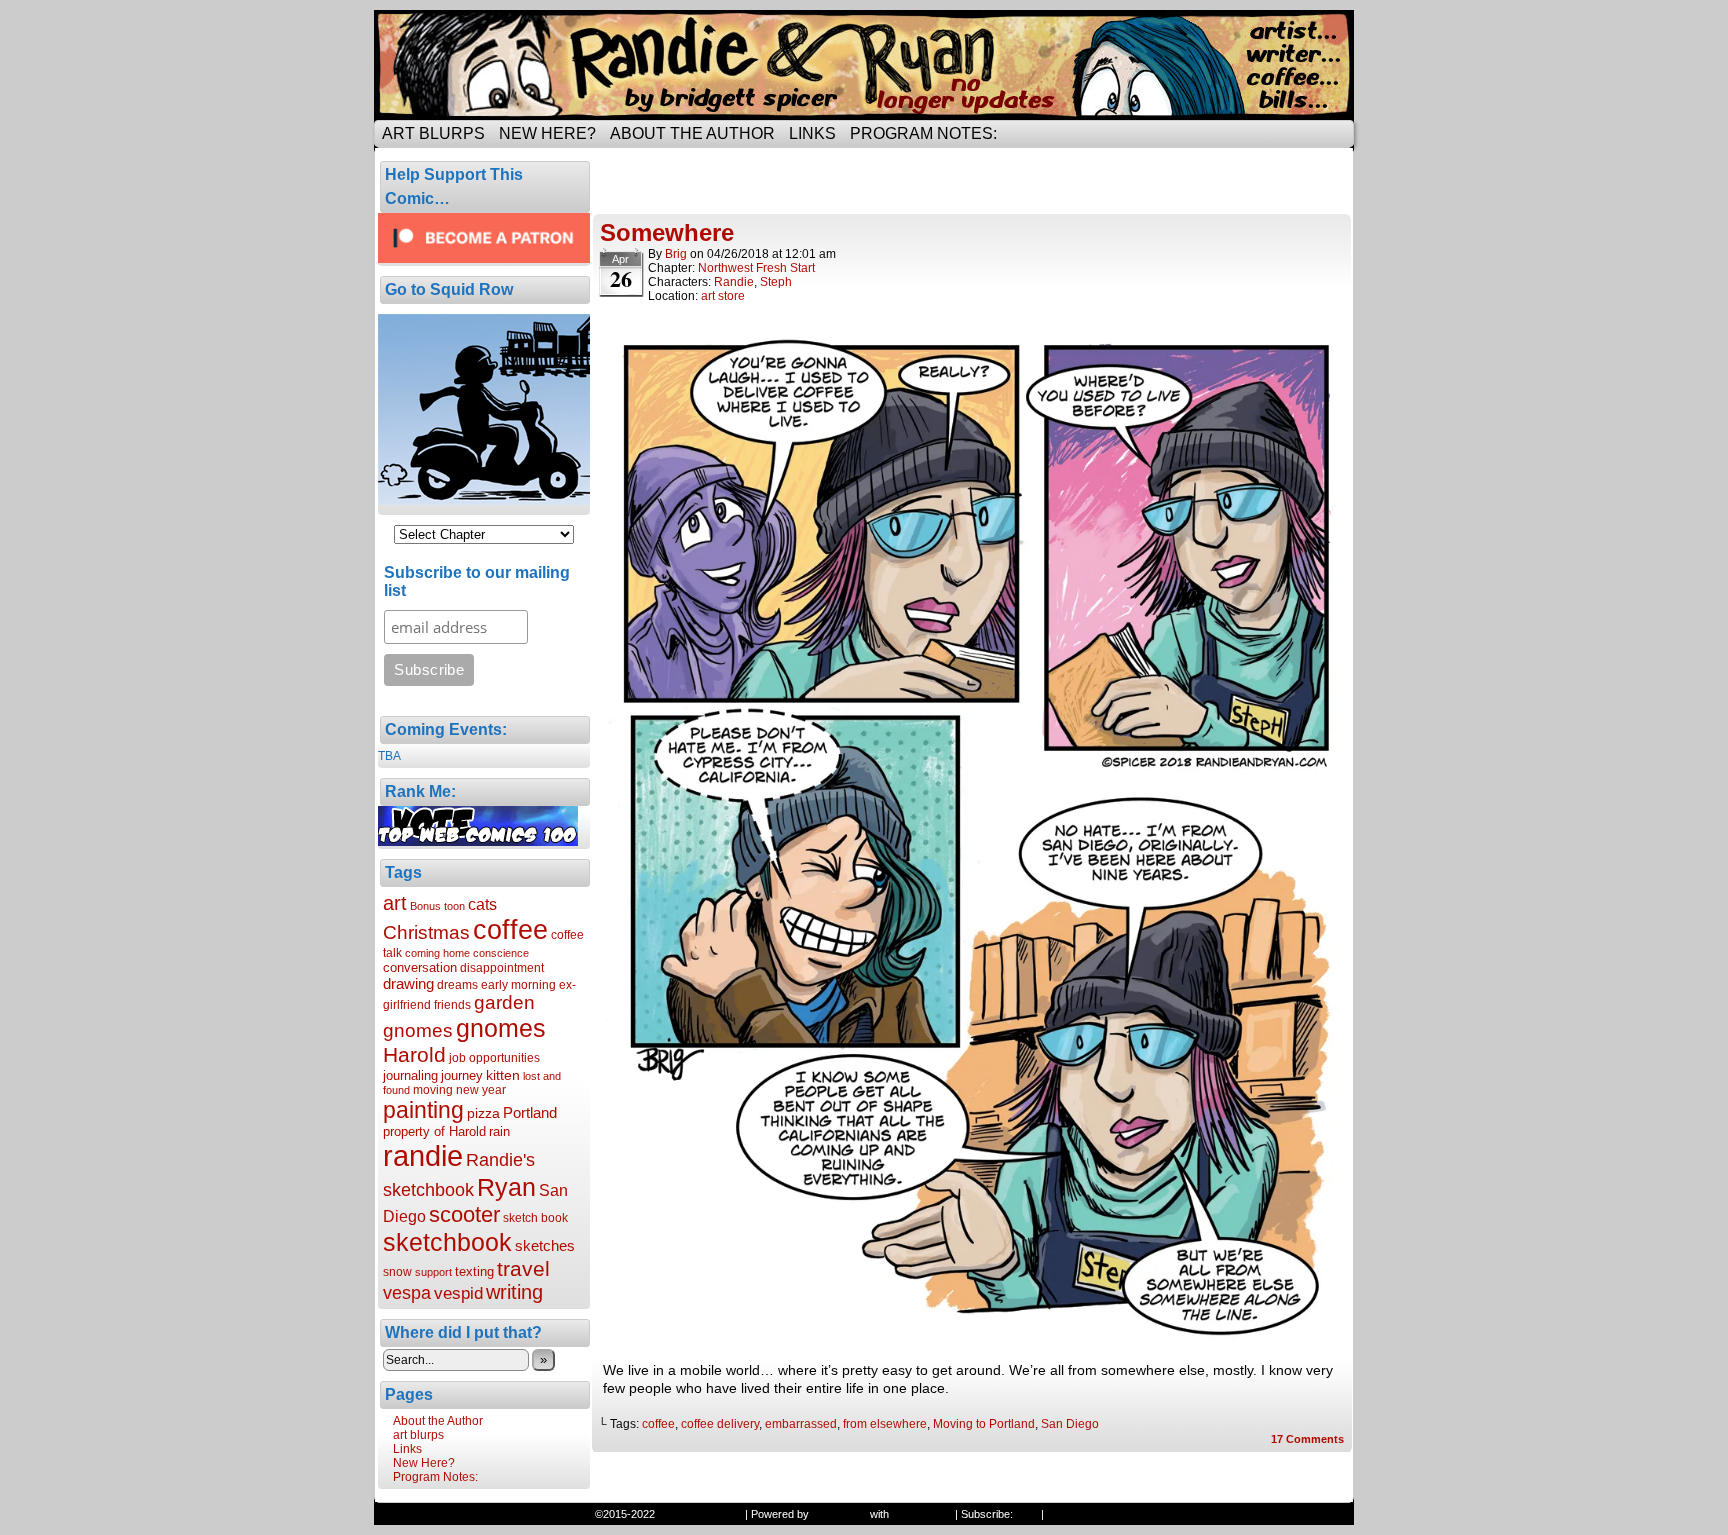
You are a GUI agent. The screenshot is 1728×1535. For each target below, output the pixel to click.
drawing (408, 983)
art (395, 903)
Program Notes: (923, 133)
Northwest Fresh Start (756, 268)
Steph (776, 282)
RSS (1027, 1514)
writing (514, 1292)
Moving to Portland (984, 1424)
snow (397, 1272)
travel (523, 1268)
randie (423, 1155)
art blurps (433, 133)
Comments (1307, 1439)
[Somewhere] (972, 1342)
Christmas (426, 932)
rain (499, 1131)
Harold (414, 1054)
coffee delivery (720, 1424)
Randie (734, 282)
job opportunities (494, 1058)
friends (452, 1005)
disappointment (502, 968)
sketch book (535, 1218)
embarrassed (801, 1424)
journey (462, 1075)
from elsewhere (885, 1424)
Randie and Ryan (864, 65)
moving (433, 1090)
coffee (510, 930)
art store (723, 296)
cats (482, 904)
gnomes (501, 1028)
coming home (437, 953)
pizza (483, 1113)
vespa (407, 1293)
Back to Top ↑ (1080, 1514)
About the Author (692, 133)
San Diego (1070, 1424)
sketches (545, 1245)
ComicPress (922, 1514)
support (433, 1272)
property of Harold (434, 1131)
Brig (676, 254)
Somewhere (667, 232)
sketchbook (447, 1242)
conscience (501, 953)
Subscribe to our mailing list (477, 581)
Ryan (506, 1187)
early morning (518, 985)
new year (481, 1090)
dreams (457, 985)
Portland (530, 1112)
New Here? (547, 133)
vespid (458, 1293)
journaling (410, 1075)
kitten (503, 1075)
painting (423, 1110)
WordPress (839, 1514)
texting (474, 1271)
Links (812, 133)
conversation (420, 967)
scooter (464, 1214)
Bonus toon (437, 906)
